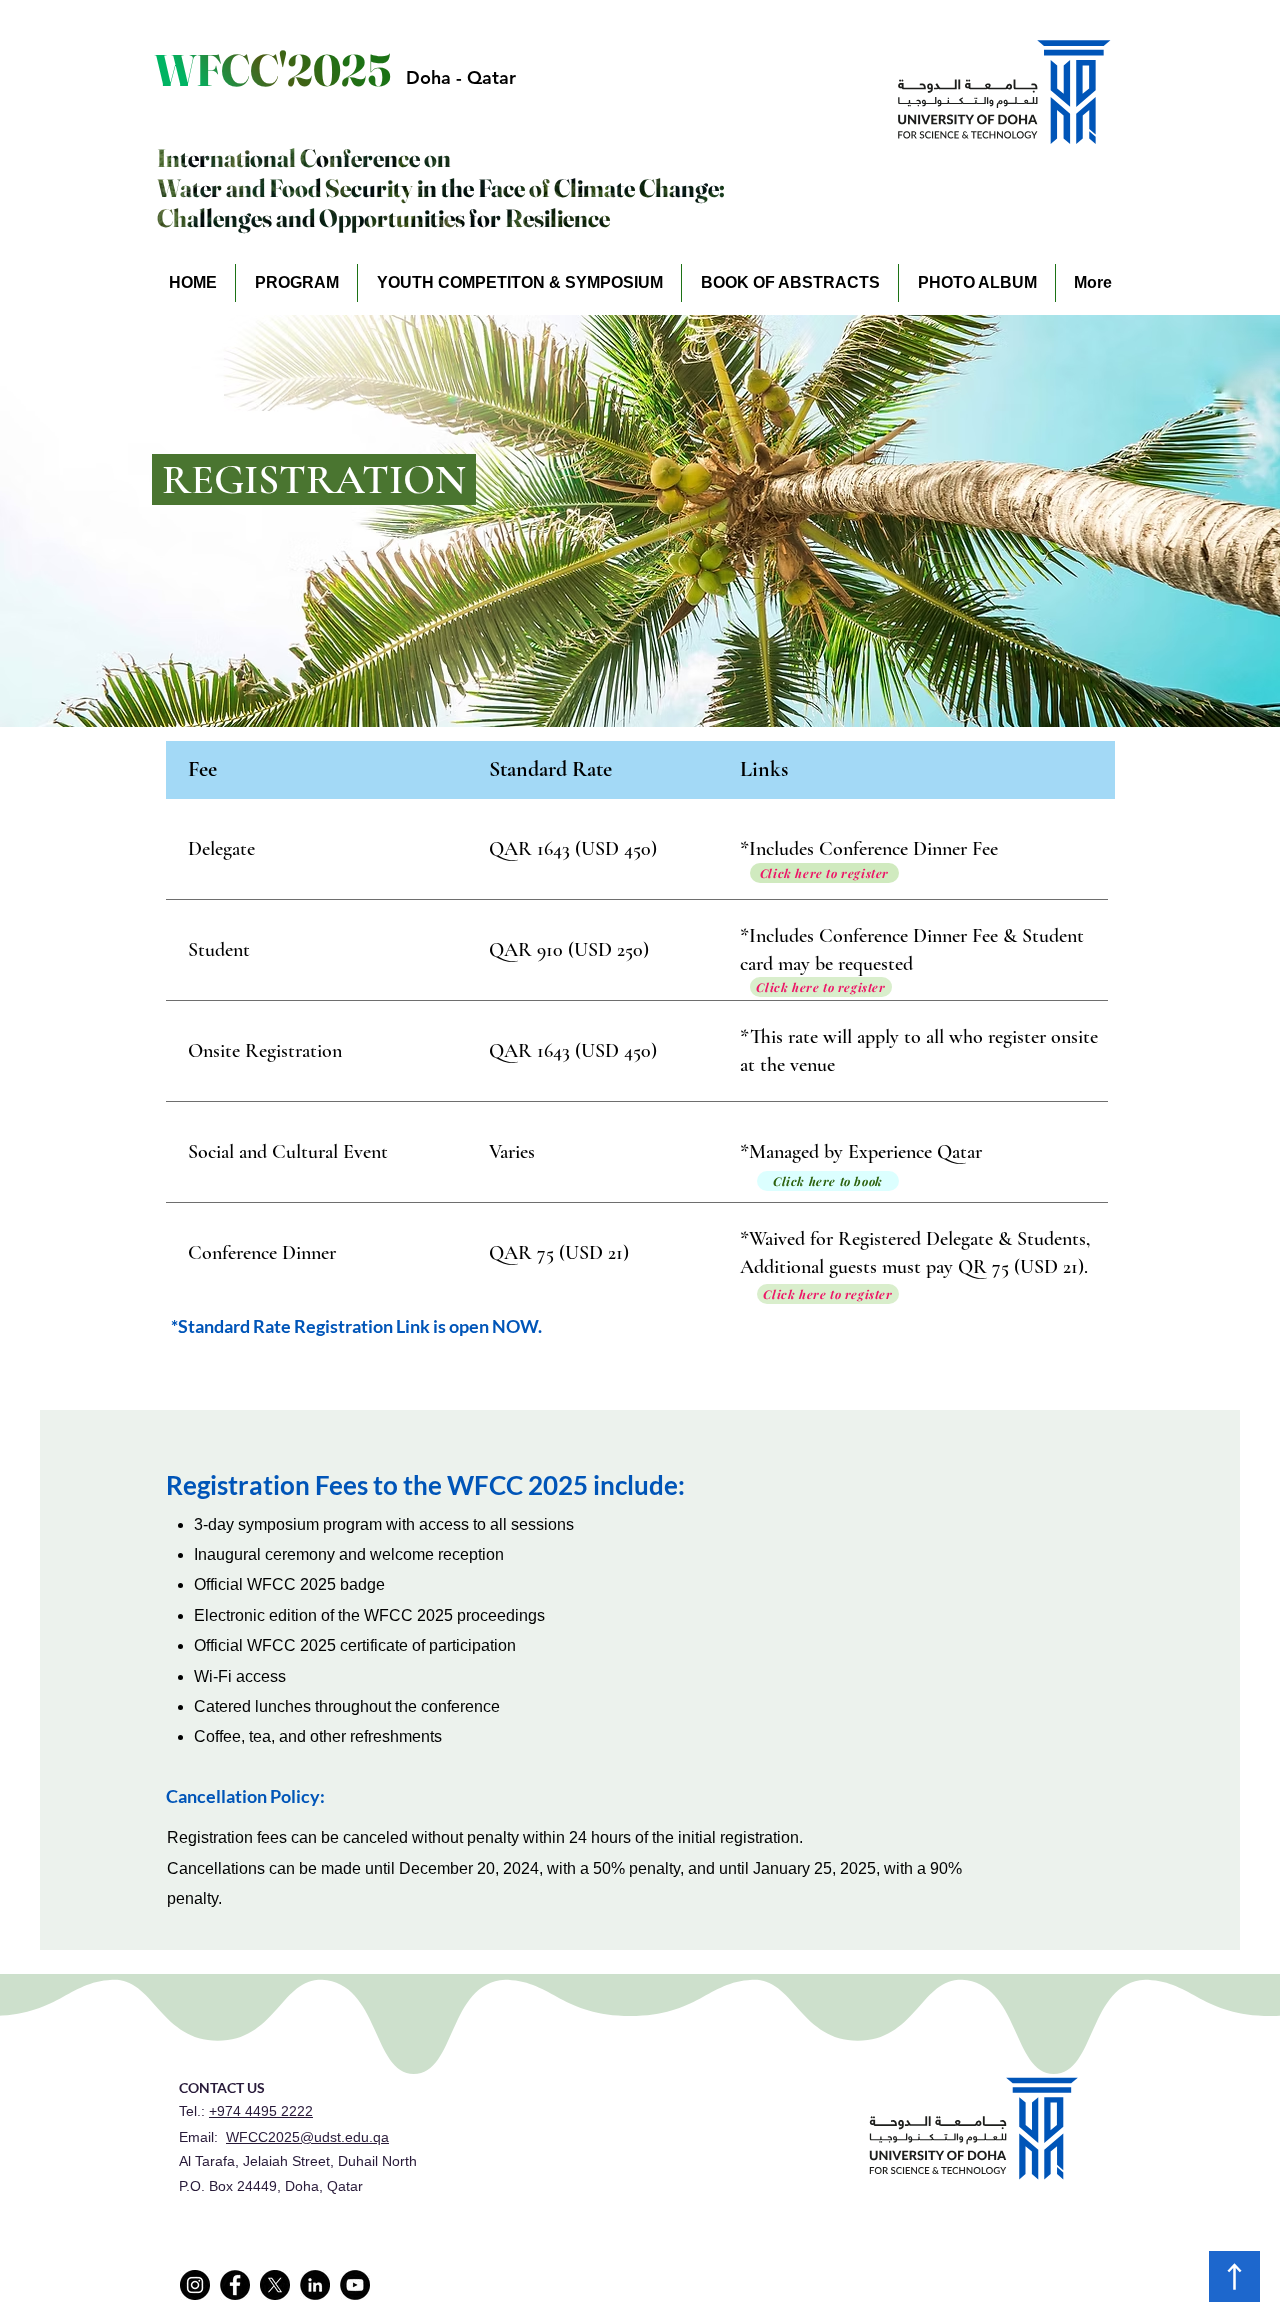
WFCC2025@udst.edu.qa (307, 2137)
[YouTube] (355, 2285)
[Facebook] (235, 2285)
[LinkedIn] (315, 2285)
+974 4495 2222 (261, 2111)
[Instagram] (195, 2285)
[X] (275, 2285)
